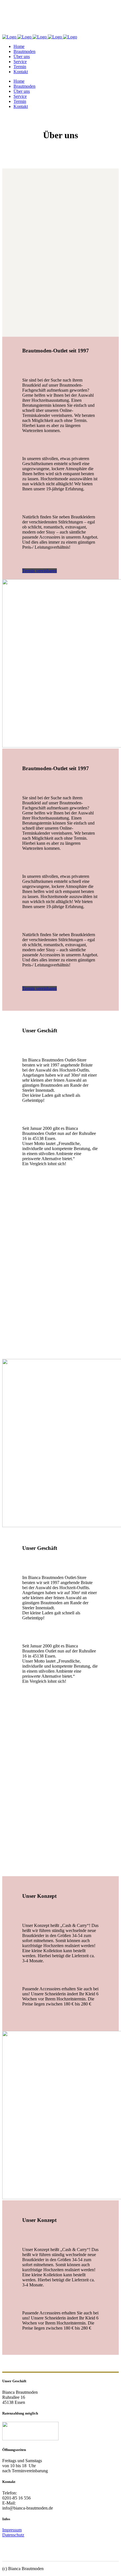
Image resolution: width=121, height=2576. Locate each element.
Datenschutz (13, 2535)
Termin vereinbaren (40, 571)
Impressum (12, 2530)
